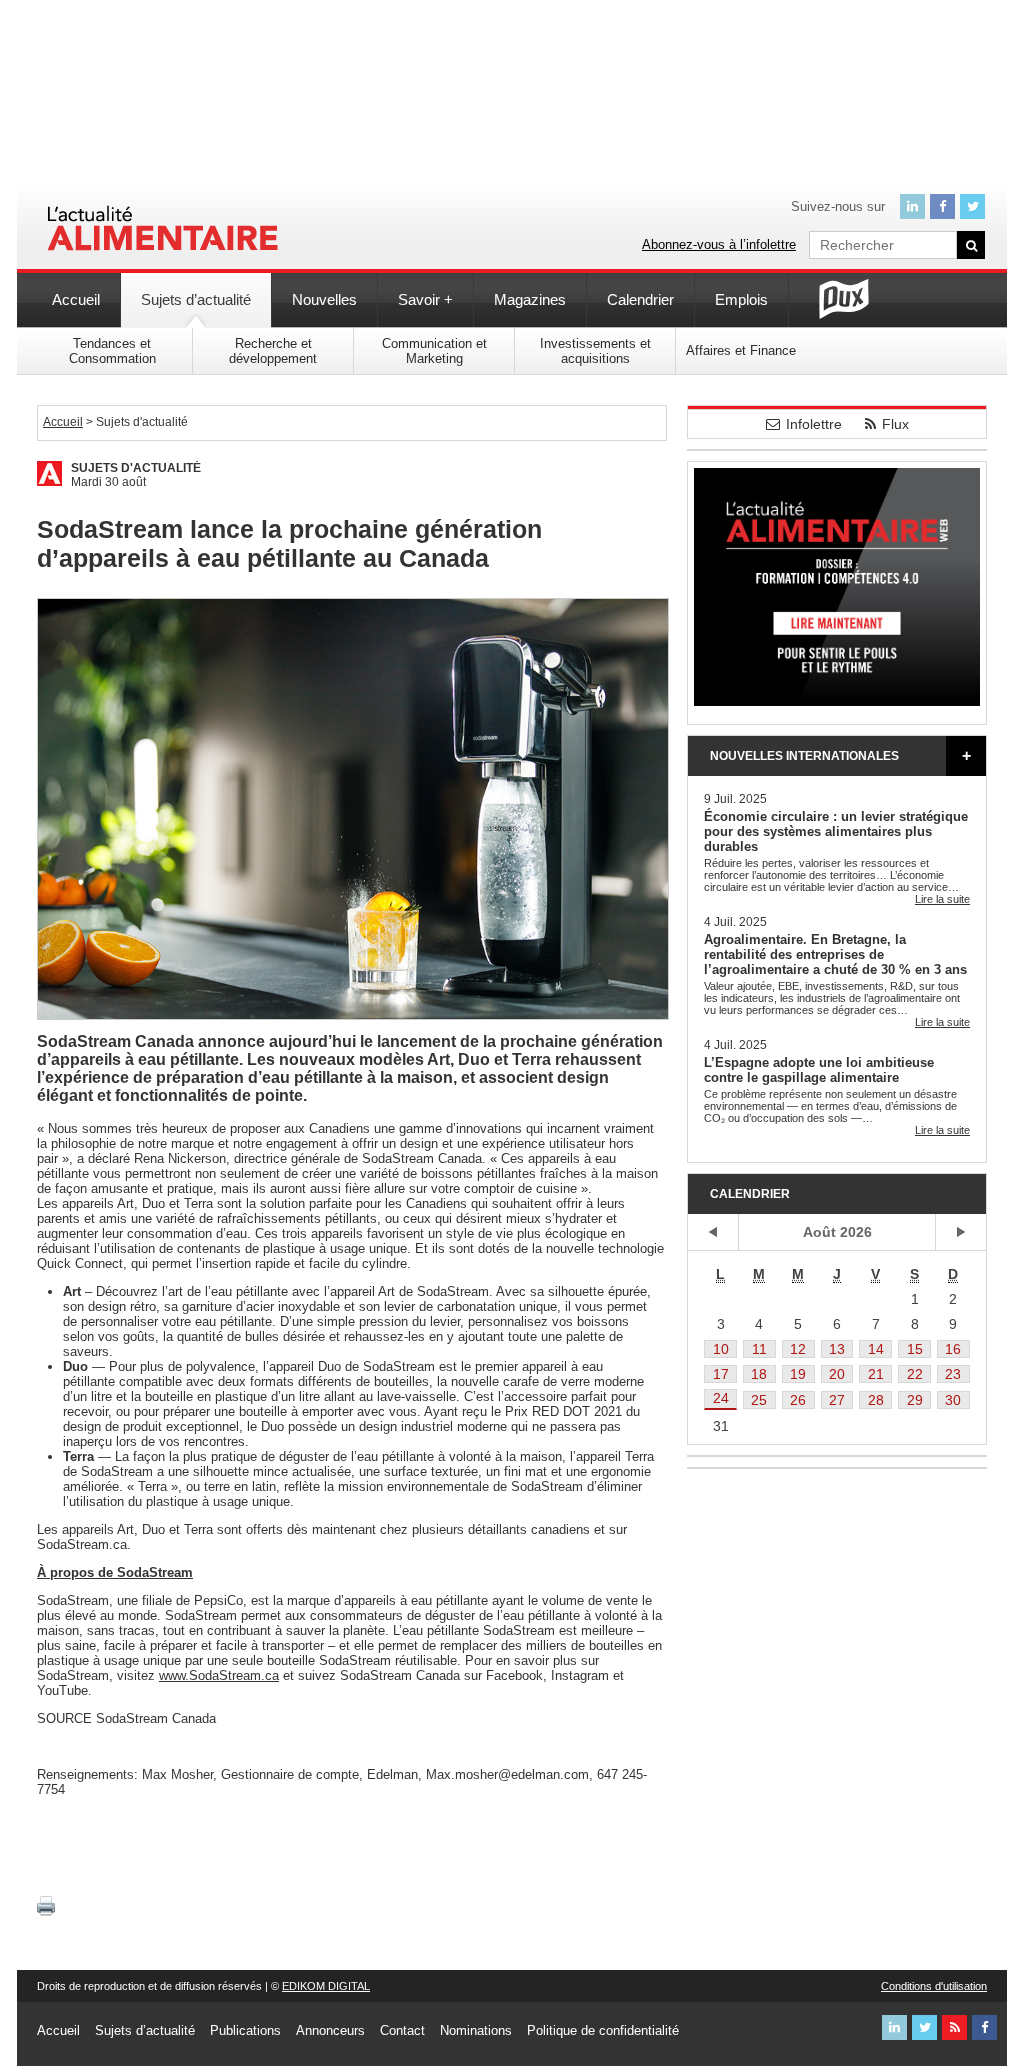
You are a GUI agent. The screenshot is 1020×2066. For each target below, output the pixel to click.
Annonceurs (330, 2030)
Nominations (476, 2030)
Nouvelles (324, 299)
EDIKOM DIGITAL (326, 1986)
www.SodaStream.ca (219, 1675)
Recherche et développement (273, 351)
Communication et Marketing (434, 351)
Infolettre (814, 424)
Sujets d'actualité (136, 468)
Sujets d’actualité (196, 299)
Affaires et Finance (741, 350)
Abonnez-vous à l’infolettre (719, 244)
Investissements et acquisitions (595, 351)
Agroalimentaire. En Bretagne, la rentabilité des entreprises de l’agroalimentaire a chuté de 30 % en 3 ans (835, 954)
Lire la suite (942, 899)
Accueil (76, 299)
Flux (895, 424)
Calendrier (640, 299)
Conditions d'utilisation (934, 1986)
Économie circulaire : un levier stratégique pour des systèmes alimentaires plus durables (836, 831)
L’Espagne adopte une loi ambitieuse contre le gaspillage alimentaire (819, 1070)
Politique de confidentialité (603, 2030)
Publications (245, 2030)
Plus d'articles (966, 756)
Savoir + (425, 299)
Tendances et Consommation (112, 351)
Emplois (741, 299)
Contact (402, 2030)
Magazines (530, 299)
